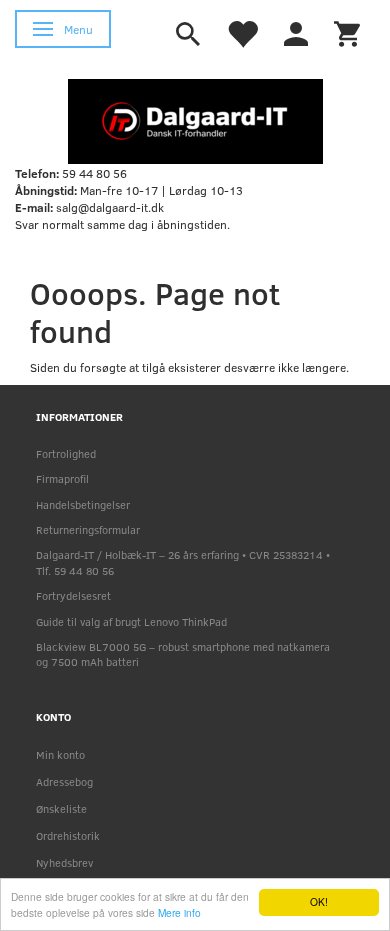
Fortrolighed (66, 453)
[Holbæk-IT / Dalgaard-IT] (195, 120)
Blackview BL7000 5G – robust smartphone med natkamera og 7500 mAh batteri (183, 654)
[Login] (296, 32)
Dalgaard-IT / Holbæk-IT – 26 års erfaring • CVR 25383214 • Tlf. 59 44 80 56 (183, 562)
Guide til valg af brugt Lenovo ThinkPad (131, 621)
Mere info (179, 912)
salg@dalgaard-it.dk (110, 207)
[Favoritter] (242, 32)
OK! (319, 901)
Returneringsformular (88, 529)
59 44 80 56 (94, 173)
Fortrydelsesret (73, 595)
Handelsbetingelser (83, 504)
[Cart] (347, 32)
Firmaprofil (62, 478)
